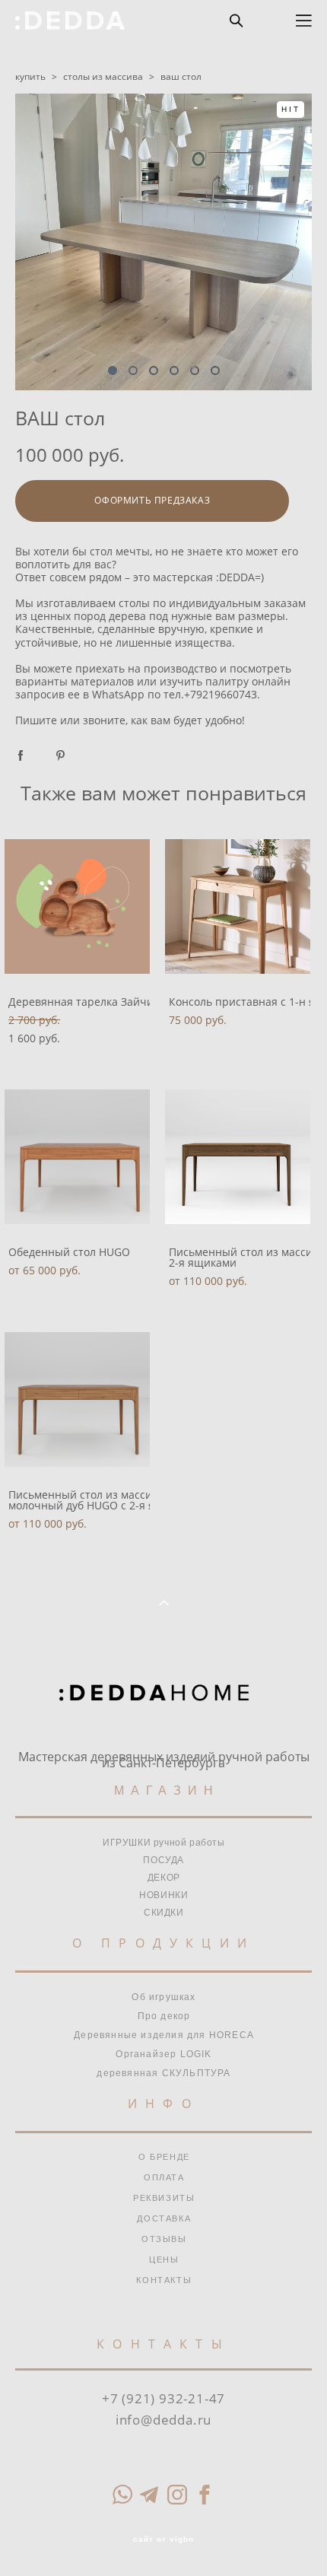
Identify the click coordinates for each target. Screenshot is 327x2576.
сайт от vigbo (163, 2539)
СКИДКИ (164, 1913)
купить (30, 76)
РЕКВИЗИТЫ (164, 2198)
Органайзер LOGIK (163, 2054)
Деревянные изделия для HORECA (164, 2035)
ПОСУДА (163, 1860)
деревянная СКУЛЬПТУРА (163, 2073)
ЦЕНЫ (164, 2260)
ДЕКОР (164, 1878)
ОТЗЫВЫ (164, 2239)
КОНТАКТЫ (164, 2280)
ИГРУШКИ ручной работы (164, 1843)
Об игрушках (163, 1997)
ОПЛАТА (164, 2177)
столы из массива (103, 76)
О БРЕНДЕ (164, 2157)
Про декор (164, 2016)
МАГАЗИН (167, 1790)
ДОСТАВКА (164, 2218)
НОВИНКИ (163, 1895)
